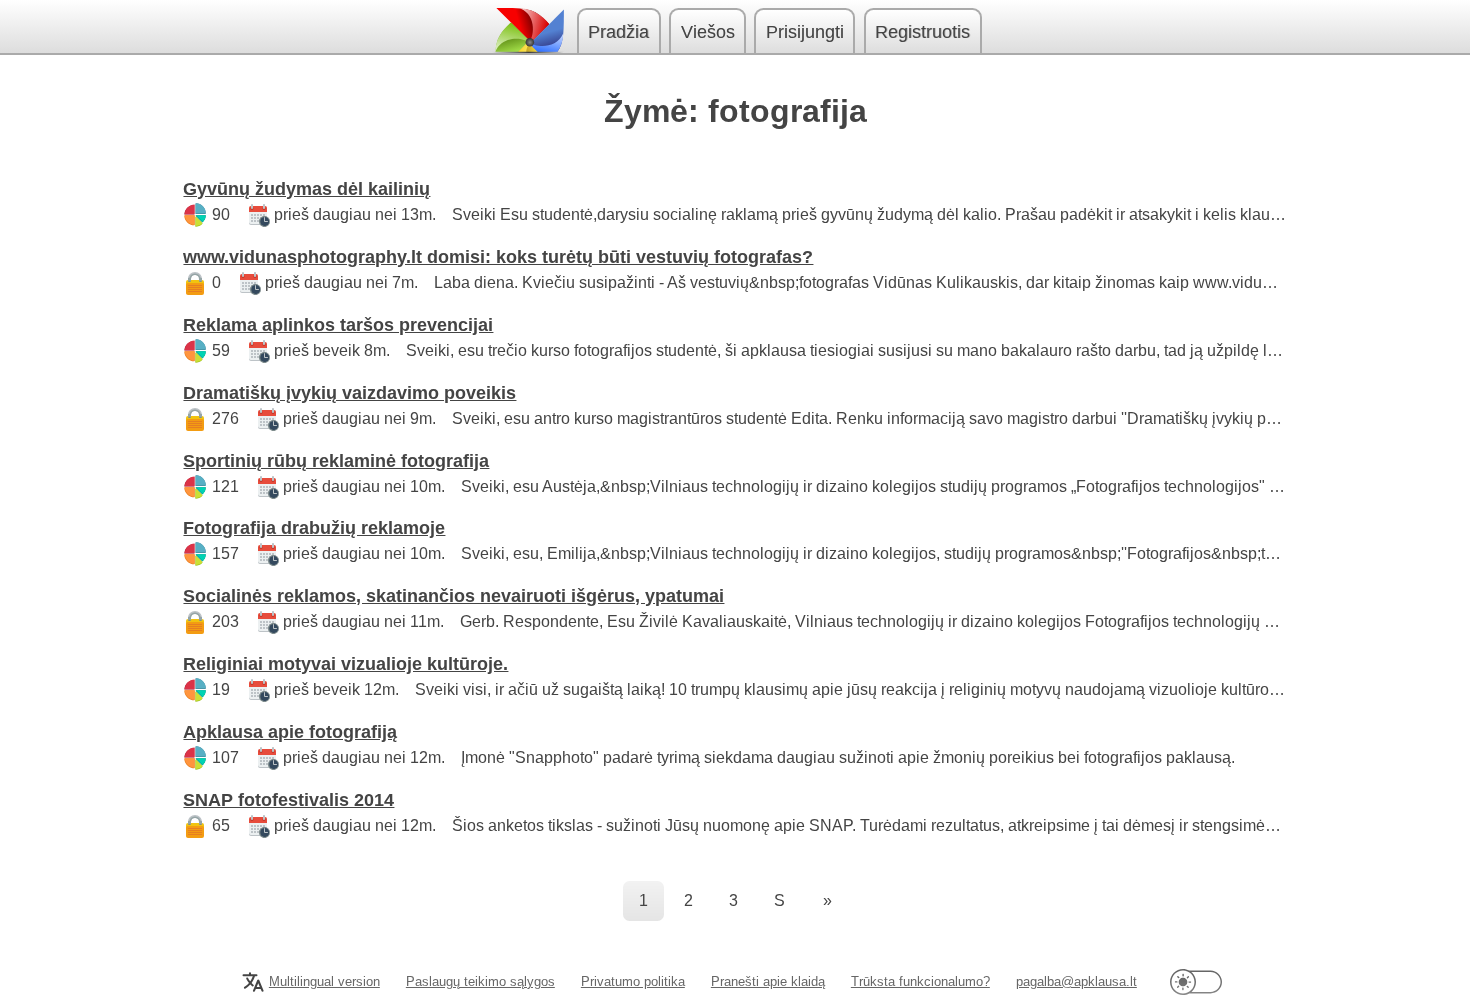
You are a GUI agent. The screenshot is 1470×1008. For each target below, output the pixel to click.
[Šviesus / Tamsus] (1196, 981)
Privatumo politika (633, 981)
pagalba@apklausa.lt (1076, 981)
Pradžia (618, 32)
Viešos (708, 32)
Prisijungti (805, 32)
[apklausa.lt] (528, 30)
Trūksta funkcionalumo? (920, 981)
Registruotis (922, 32)
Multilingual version (324, 981)
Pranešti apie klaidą (768, 981)
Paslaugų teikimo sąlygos (480, 981)
